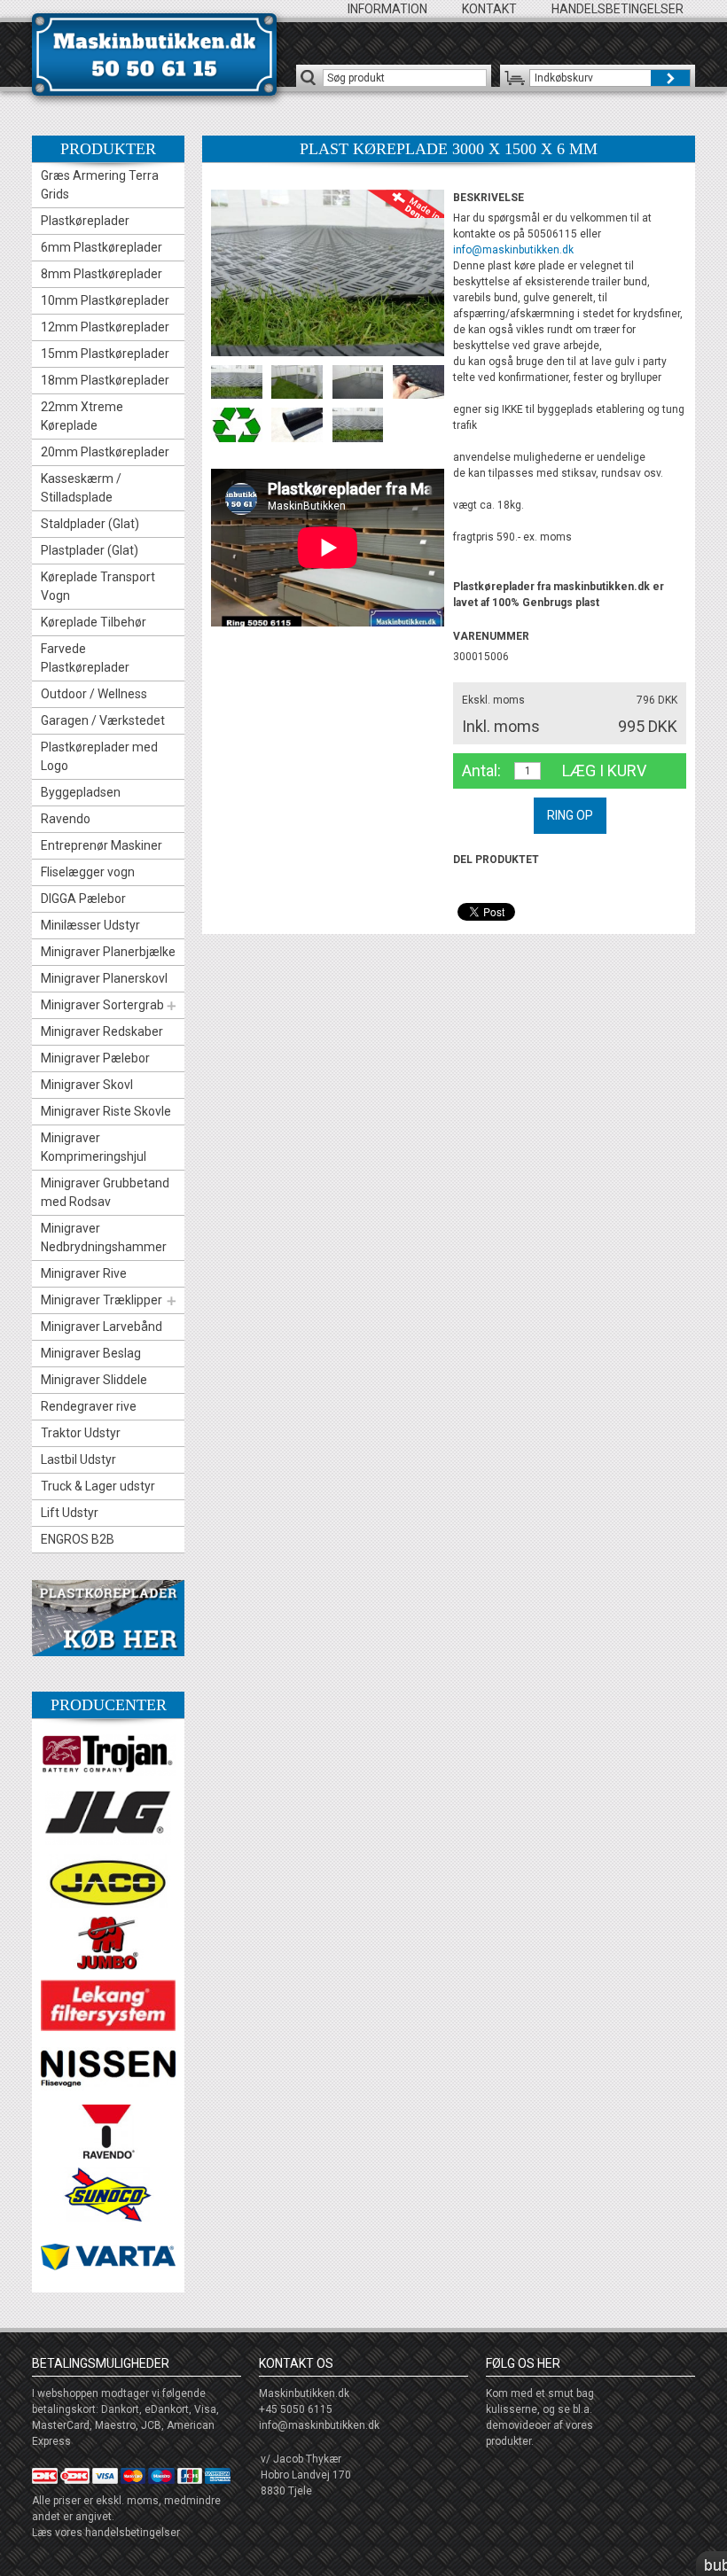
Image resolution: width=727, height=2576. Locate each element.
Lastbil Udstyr (78, 1459)
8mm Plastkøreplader (102, 274)
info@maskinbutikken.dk (513, 250)
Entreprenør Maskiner (102, 845)
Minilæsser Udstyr (90, 925)
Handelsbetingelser (618, 9)
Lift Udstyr (70, 1513)
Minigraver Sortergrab (102, 1005)
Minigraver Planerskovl (104, 978)
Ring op (570, 815)
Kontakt (489, 9)
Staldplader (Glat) (90, 524)
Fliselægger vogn (88, 872)
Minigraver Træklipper (102, 1300)
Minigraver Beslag (91, 1353)
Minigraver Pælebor (95, 1058)
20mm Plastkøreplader (105, 452)
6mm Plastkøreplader (102, 247)
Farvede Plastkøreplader (85, 658)
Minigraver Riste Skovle (106, 1111)
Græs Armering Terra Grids (100, 185)
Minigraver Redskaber (102, 1031)
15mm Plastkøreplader (105, 354)
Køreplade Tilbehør (94, 622)
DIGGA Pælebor (83, 899)
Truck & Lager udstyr (98, 1486)
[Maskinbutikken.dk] (154, 54)
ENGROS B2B (78, 1539)
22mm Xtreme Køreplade (82, 416)
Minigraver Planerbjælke (108, 952)
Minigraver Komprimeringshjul (94, 1147)
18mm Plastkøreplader (105, 380)
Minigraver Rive (84, 1273)
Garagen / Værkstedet (103, 720)
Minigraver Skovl (87, 1085)
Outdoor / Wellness (94, 694)
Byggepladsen (81, 792)
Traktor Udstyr (81, 1433)
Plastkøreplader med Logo (99, 756)
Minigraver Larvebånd (102, 1327)
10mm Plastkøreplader (105, 300)
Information (387, 9)
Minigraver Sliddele (94, 1380)
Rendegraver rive (89, 1406)
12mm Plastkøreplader (105, 327)
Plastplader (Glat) (90, 550)
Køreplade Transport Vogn (98, 586)
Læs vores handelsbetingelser (106, 2533)
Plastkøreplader (85, 221)
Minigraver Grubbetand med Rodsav (105, 1192)
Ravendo (66, 819)
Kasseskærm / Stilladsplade (81, 488)
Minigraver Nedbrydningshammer (104, 1237)
